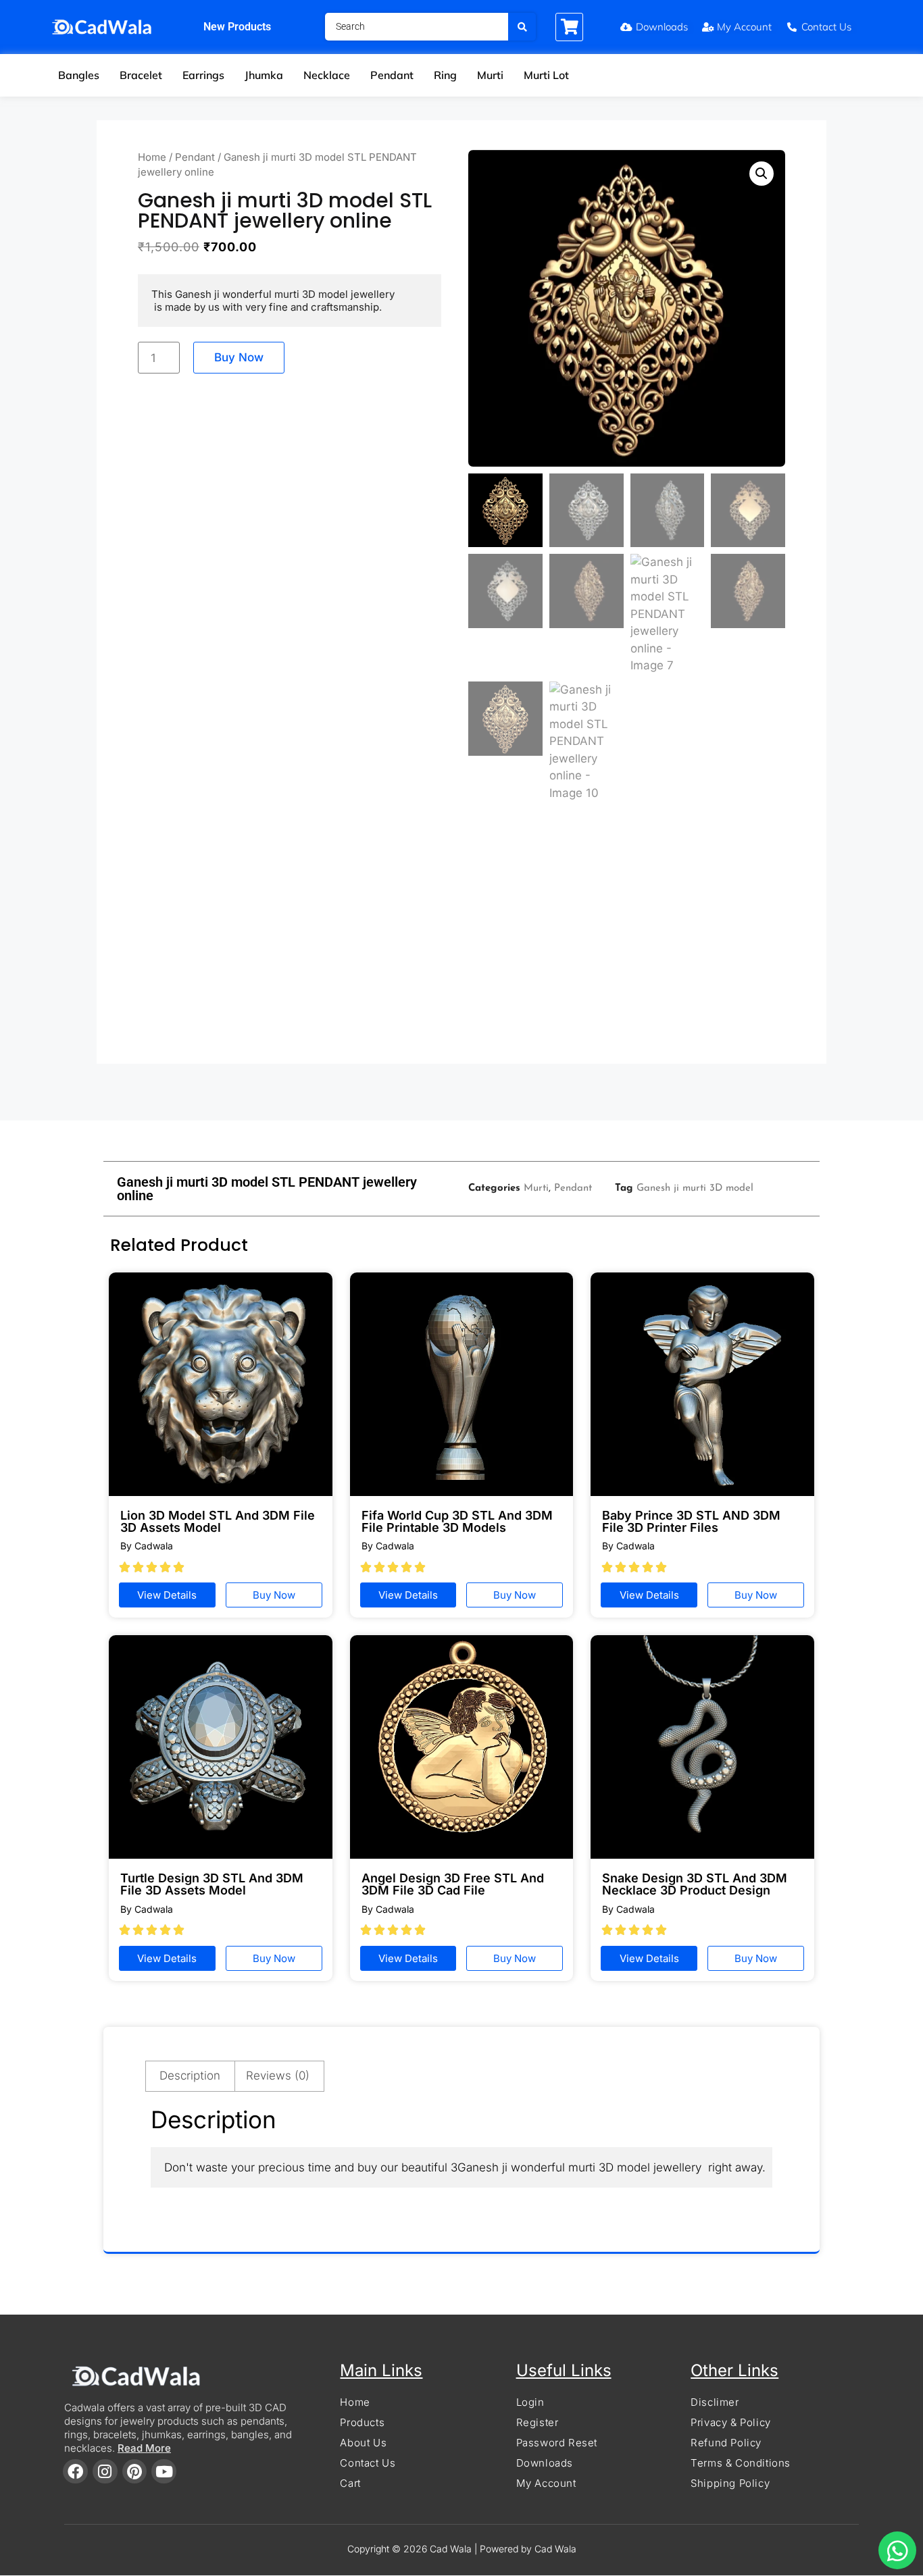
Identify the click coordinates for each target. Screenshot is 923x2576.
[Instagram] (105, 2472)
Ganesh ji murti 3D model (695, 1188)
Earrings (203, 75)
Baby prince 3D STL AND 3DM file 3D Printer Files (691, 1521)
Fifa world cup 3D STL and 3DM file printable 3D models (457, 1521)
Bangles (79, 75)
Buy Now (239, 357)
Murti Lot (546, 75)
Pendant (392, 75)
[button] (762, 174)
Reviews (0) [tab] (278, 2076)
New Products (237, 27)
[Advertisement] (461, 939)
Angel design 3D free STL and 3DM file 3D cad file (453, 1884)
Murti (490, 75)
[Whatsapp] (897, 2550)
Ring (445, 75)
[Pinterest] (135, 2472)
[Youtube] (164, 2472)
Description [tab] (190, 2076)
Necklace (327, 75)
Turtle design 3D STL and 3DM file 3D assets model (212, 1884)
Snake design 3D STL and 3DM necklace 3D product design (695, 1884)
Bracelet (141, 75)
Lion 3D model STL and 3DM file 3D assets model (218, 1521)
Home (152, 157)
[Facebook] (75, 2472)
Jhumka (264, 75)
